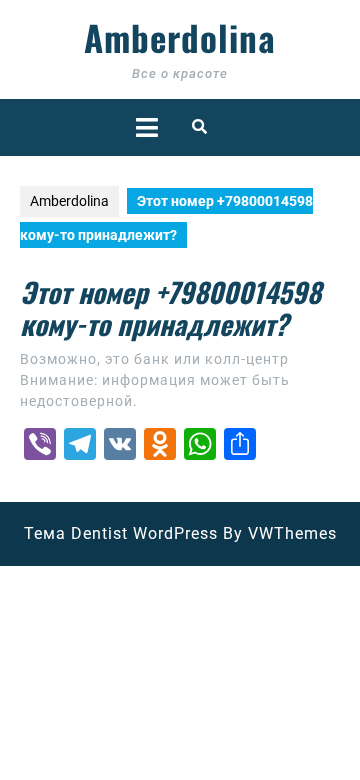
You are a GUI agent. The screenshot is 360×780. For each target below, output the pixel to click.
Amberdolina (180, 37)
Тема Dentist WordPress (121, 533)
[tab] (147, 127)
